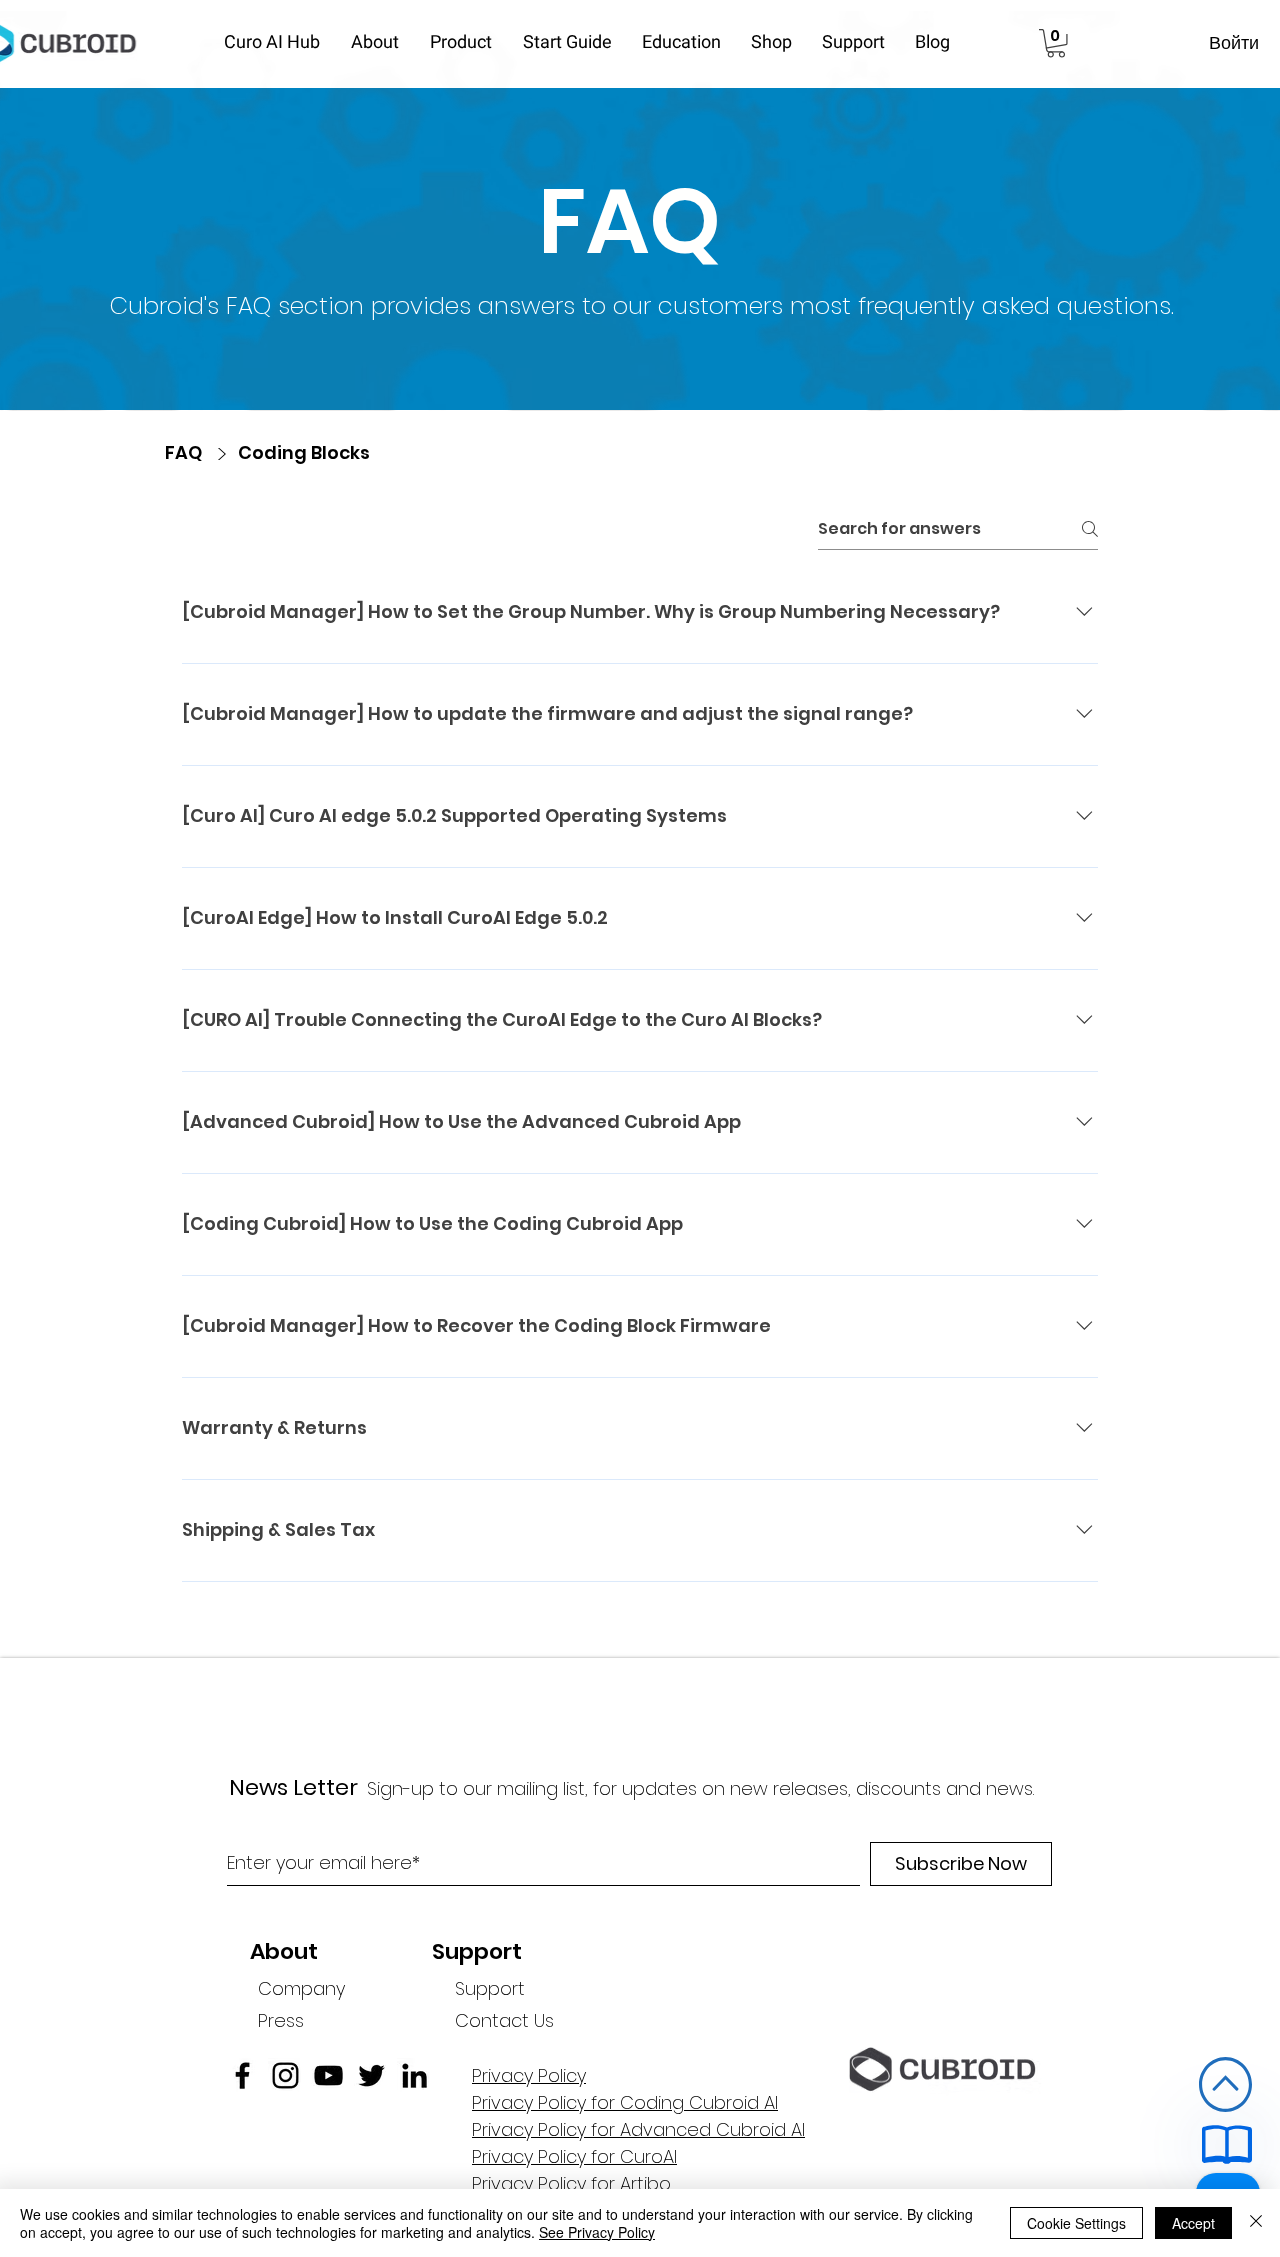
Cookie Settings (1076, 2223)
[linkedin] (414, 2075)
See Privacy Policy (597, 2232)
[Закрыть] (1256, 2223)
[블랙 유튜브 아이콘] (328, 2075)
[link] (1056, 43)
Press (281, 2020)
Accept (1193, 2223)
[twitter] (371, 2075)
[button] (380, 43)
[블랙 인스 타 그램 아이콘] (285, 2075)
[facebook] (242, 2075)
